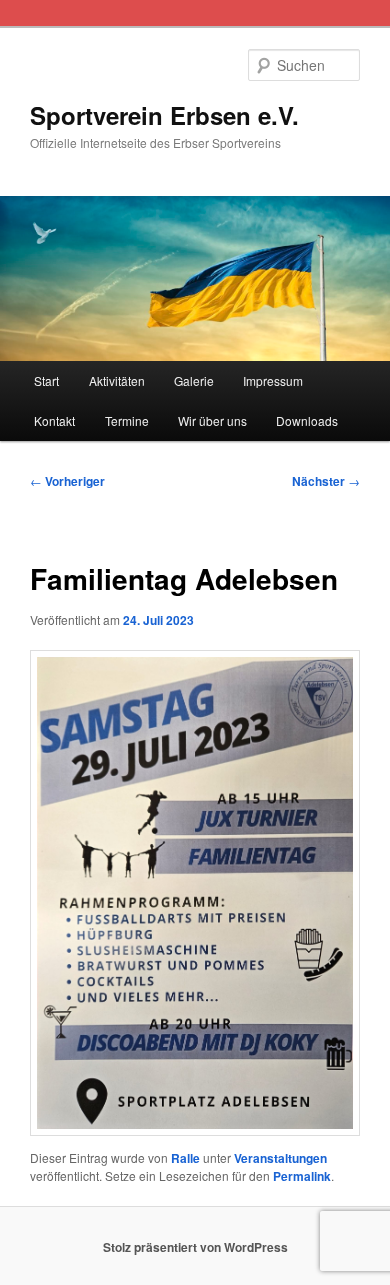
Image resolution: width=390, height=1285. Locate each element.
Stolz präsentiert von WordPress (195, 1247)
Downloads (307, 420)
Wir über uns (212, 420)
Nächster (326, 481)
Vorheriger (67, 481)
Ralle (185, 1158)
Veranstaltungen (280, 1158)
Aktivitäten (117, 380)
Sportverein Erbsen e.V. (164, 115)
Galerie (194, 380)
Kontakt (54, 420)
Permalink (302, 1176)
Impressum (273, 380)
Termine (127, 420)
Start (46, 380)
